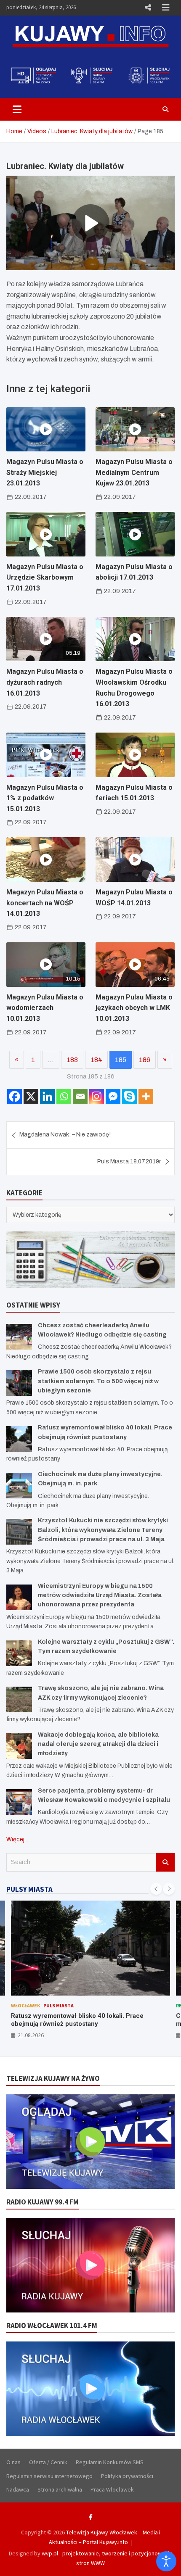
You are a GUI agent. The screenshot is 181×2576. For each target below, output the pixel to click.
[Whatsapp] (64, 1096)
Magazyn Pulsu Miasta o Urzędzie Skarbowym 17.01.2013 (45, 577)
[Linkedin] (47, 1096)
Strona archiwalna (60, 2489)
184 (96, 1060)
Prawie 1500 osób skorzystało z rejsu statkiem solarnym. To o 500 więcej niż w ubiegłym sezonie (98, 1381)
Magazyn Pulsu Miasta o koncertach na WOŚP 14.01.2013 (45, 903)
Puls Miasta (50, 2005)
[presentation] (156, 1889)
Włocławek (17, 2005)
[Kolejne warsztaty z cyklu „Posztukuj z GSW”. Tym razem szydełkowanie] (19, 1653)
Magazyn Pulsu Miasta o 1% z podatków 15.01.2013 (45, 798)
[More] (146, 1096)
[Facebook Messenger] (113, 1096)
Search (165, 1862)
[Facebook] (15, 1096)
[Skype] (129, 1096)
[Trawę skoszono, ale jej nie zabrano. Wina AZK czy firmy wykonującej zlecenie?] (19, 1699)
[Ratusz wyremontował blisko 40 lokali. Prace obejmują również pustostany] (19, 1439)
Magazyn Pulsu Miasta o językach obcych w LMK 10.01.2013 (134, 1008)
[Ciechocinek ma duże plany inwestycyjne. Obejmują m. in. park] (19, 1486)
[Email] (80, 1096)
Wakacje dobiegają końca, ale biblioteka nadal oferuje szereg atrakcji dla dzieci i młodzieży (98, 1744)
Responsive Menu (148, 8)
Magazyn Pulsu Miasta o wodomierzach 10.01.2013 (45, 1008)
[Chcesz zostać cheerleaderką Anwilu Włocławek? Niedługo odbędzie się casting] (19, 1337)
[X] (31, 1096)
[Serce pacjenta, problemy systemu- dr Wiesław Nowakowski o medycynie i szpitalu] (19, 1802)
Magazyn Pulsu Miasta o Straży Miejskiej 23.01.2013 (45, 472)
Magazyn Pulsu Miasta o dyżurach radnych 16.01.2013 (45, 682)
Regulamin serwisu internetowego (49, 2476)
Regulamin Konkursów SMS (110, 2462)
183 (72, 1060)
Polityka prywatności (127, 2476)
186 (145, 1060)
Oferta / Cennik (48, 2462)
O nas (13, 2462)
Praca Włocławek (112, 2489)
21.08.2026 (22, 2035)
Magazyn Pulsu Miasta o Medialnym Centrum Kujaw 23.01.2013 (134, 472)
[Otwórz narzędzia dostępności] (166, 2561)
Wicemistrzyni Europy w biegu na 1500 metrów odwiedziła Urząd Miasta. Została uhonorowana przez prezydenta (100, 1595)
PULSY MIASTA (29, 1889)
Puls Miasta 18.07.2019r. (129, 1161)
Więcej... (17, 1839)
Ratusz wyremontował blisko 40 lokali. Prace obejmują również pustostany (69, 2020)
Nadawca (18, 2489)
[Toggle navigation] (17, 109)
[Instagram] (97, 1096)
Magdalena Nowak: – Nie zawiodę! (65, 1135)
